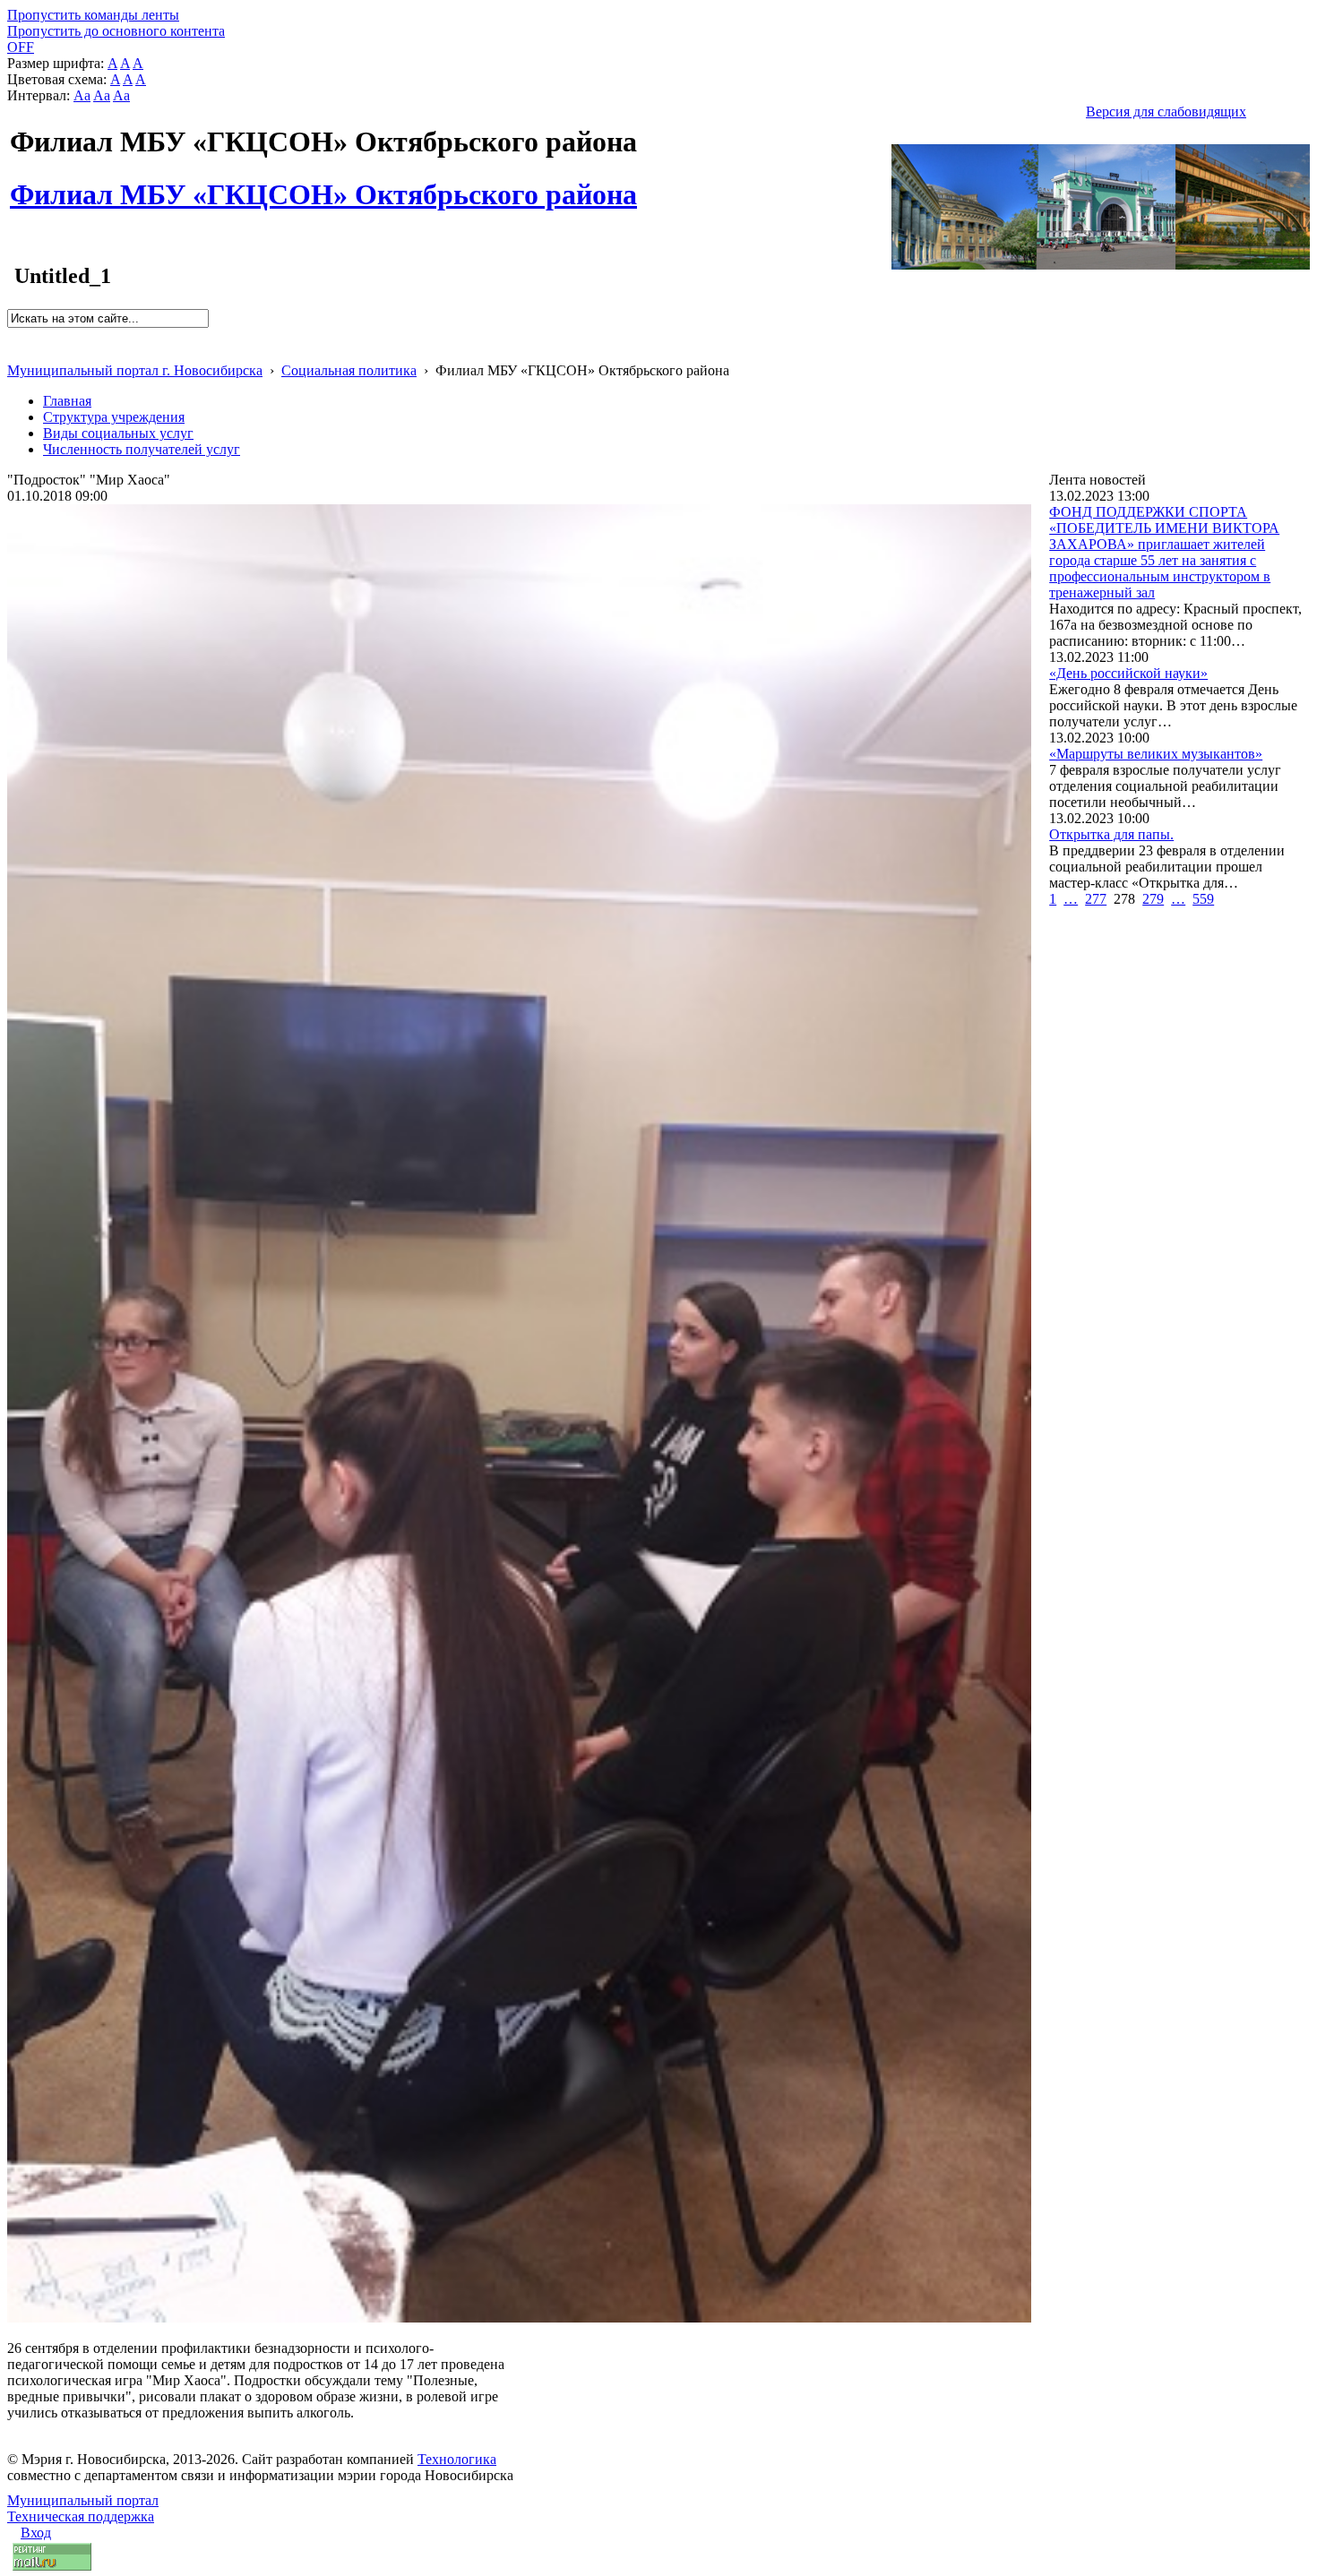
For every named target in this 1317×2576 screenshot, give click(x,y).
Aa (82, 95)
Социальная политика (349, 370)
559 (1203, 899)
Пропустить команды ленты (93, 15)
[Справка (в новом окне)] (15, 352)
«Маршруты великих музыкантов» (1156, 754)
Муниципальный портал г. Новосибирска (135, 370)
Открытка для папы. (1111, 834)
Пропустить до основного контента (116, 31)
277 (1096, 899)
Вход (36, 2533)
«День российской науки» (1128, 673)
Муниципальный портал (83, 2500)
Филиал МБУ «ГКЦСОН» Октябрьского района (323, 185)
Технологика (457, 2459)
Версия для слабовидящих (1166, 112)
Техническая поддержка (81, 2516)
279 (1153, 899)
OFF (21, 47)
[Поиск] (13, 335)
